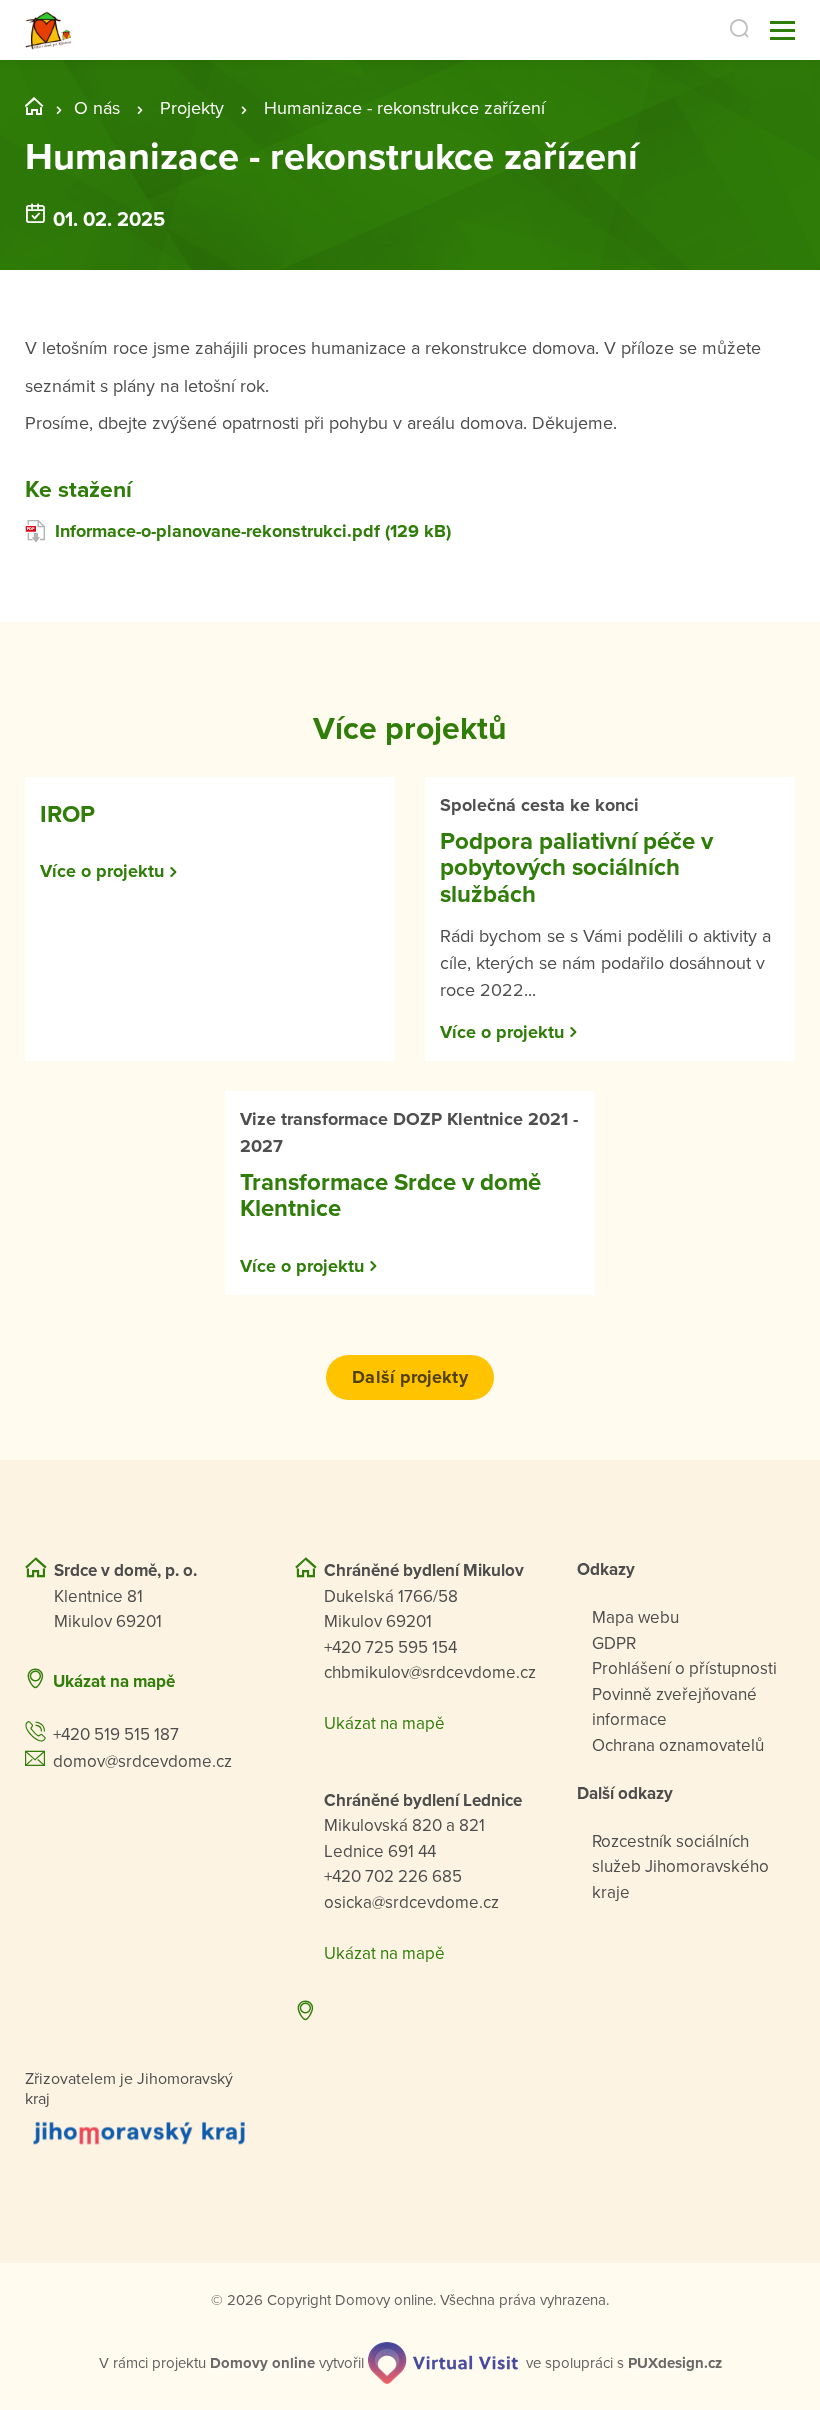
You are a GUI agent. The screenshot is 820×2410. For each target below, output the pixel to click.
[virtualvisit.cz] (443, 2363)
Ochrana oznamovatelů (678, 1745)
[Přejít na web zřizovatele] (140, 2132)
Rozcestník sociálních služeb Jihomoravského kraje (680, 1867)
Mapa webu (635, 1617)
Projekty (192, 108)
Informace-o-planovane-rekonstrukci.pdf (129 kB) (253, 531)
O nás (97, 108)
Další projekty (409, 1377)
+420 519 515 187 (116, 1734)
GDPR (614, 1643)
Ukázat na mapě (114, 1681)
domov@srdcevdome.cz (142, 1761)
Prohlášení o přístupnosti (684, 1668)
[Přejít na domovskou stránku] (48, 30)
